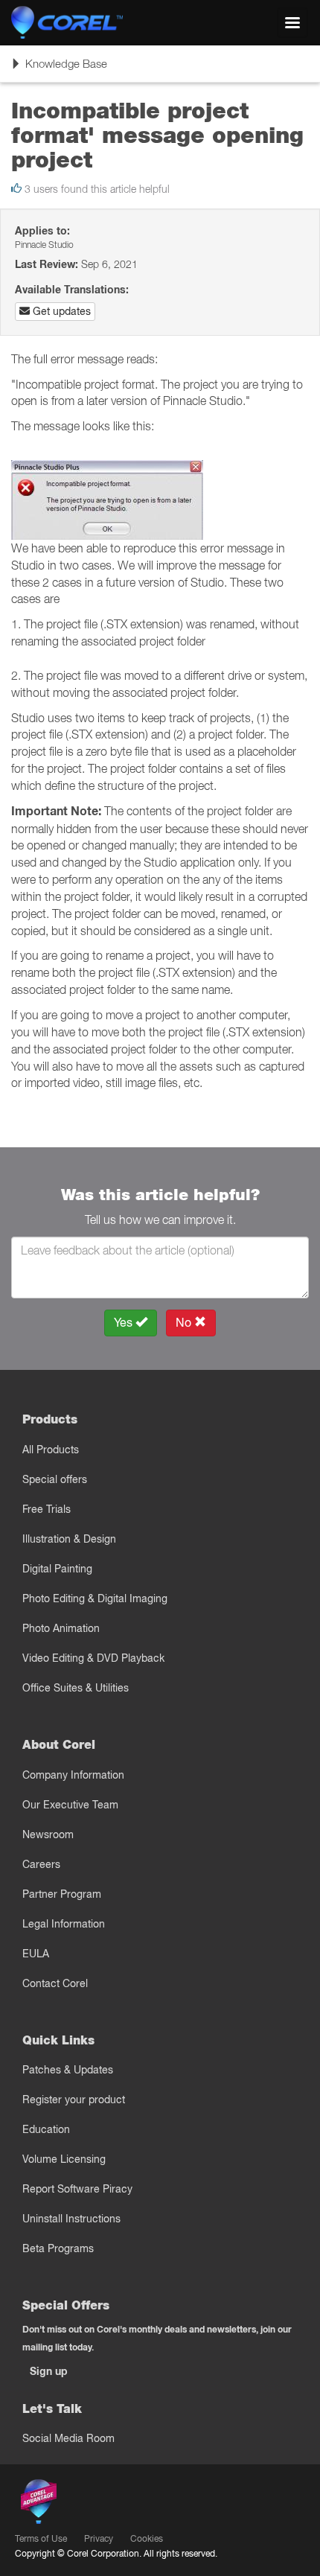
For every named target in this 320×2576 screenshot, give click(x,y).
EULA (36, 1954)
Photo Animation (61, 1628)
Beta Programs (58, 2248)
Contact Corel (55, 1983)
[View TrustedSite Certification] (109, 2504)
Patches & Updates (68, 2070)
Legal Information (64, 1924)
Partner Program (62, 1894)
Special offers (55, 1479)
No (185, 1323)
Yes (125, 1323)
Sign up (49, 2371)
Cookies (147, 2538)
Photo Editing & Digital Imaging (95, 1598)
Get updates (60, 311)
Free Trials (47, 1509)
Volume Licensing (64, 2159)
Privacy (99, 2538)
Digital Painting (57, 1569)
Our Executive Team (70, 1805)
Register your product (74, 2100)
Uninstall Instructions (71, 2219)
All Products (51, 1450)
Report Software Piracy (77, 2189)
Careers (41, 1864)
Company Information (73, 1775)
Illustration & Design (69, 1539)
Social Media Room (68, 2438)
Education (46, 2129)
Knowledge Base (59, 69)
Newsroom (48, 1834)
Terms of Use (41, 2538)
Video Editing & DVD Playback (93, 1658)
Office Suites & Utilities (76, 1688)
